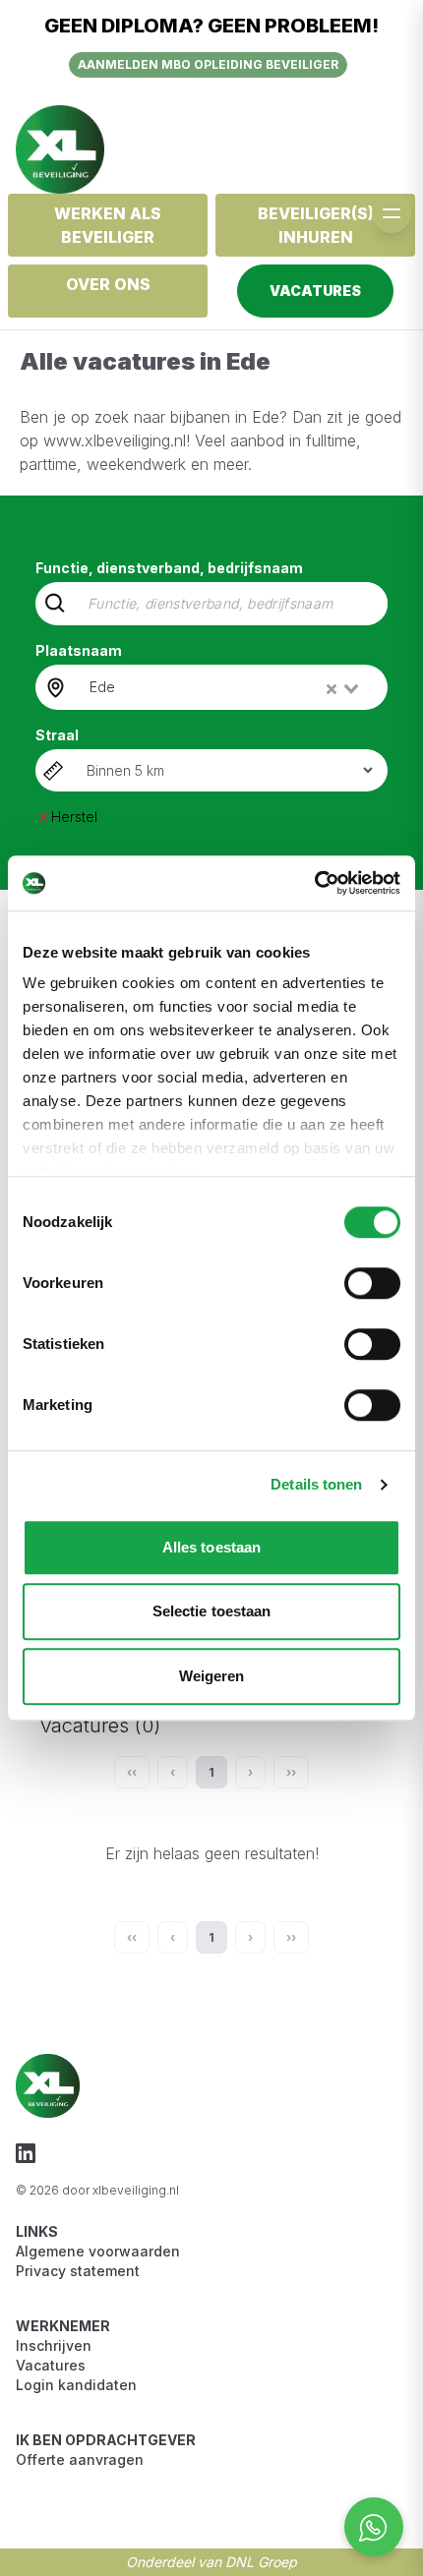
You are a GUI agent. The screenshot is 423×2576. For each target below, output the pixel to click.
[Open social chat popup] (374, 2527)
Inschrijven (54, 2345)
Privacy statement (78, 2271)
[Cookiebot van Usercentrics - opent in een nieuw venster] (314, 883)
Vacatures (51, 2365)
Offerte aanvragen (80, 2459)
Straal (57, 735)
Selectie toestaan (212, 1611)
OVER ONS (108, 284)
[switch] (372, 1283)
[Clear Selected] (332, 689)
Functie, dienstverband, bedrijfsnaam (169, 568)
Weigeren (212, 1676)
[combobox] (226, 687)
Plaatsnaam (79, 650)
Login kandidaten (76, 2385)
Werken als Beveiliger (108, 225)
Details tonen (316, 1484)
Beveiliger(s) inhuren (316, 225)
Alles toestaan (211, 1547)
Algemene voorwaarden (98, 2251)
